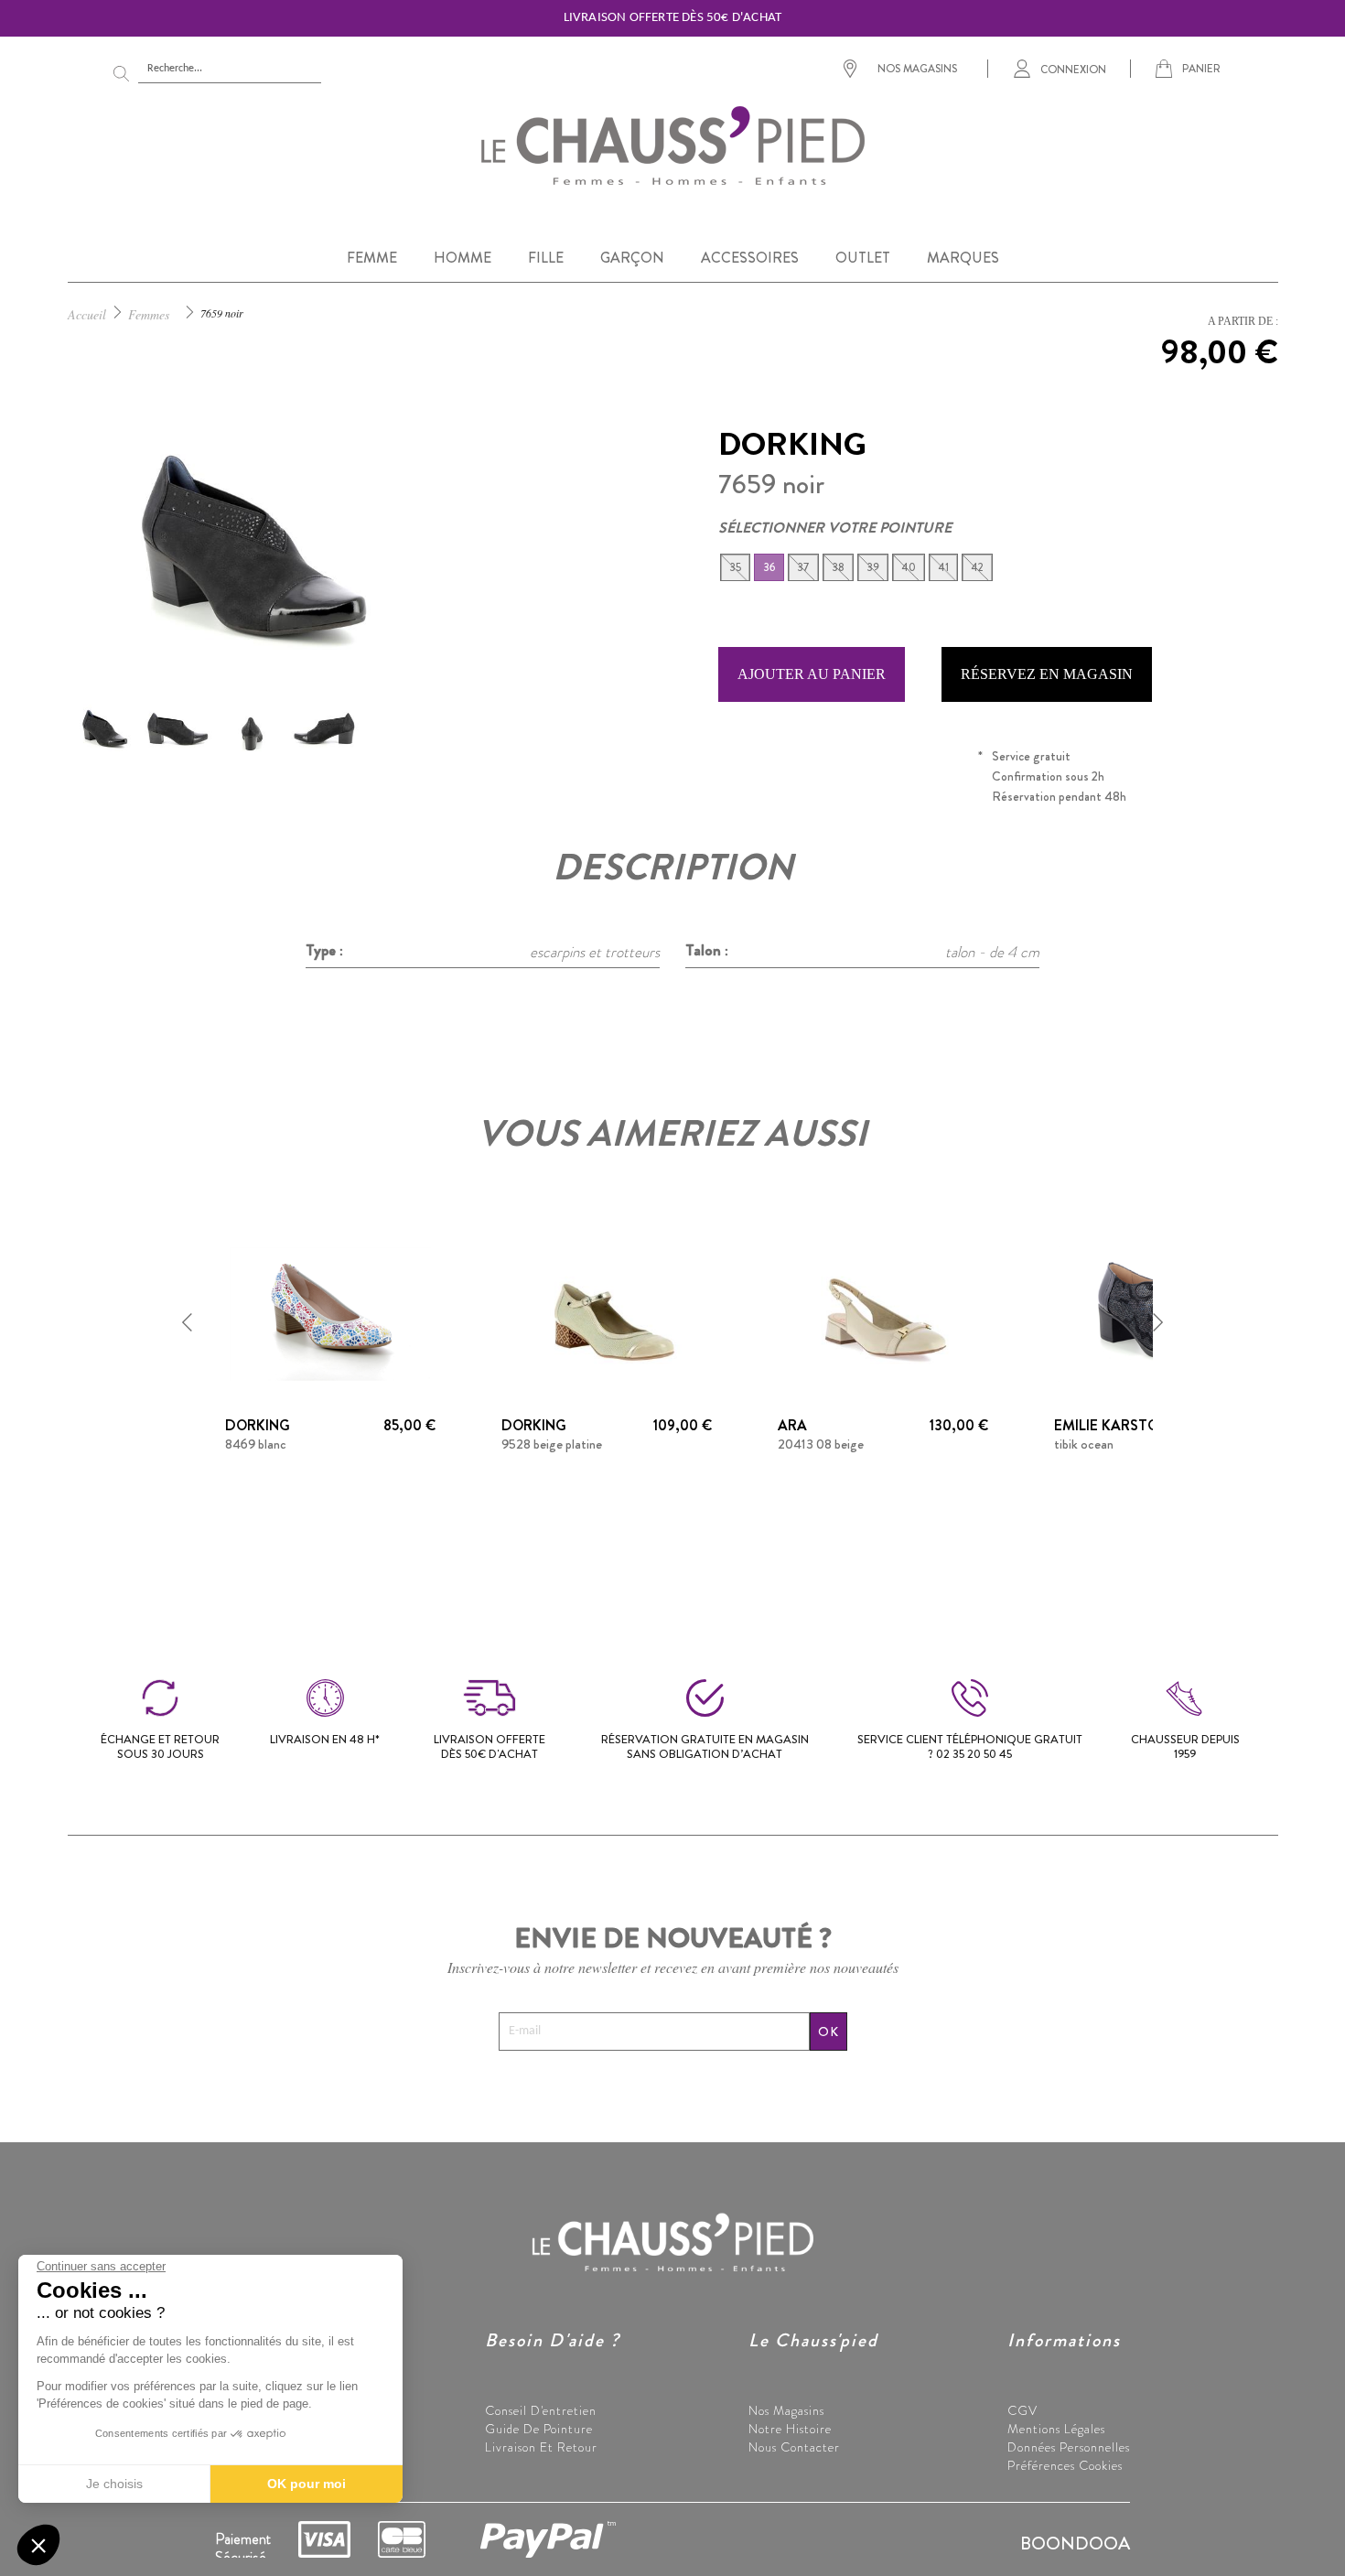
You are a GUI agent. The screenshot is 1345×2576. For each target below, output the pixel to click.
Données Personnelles (1069, 2447)
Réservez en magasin (1047, 674)
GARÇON (632, 258)
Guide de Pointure (539, 2429)
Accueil (87, 314)
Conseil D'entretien (541, 2410)
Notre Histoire (790, 2429)
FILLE (546, 258)
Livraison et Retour (541, 2447)
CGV (1022, 2410)
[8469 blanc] (330, 1312)
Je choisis (114, 2484)
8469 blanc (256, 1444)
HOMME (463, 258)
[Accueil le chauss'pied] (672, 144)
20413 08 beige (821, 1444)
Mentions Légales (1056, 2429)
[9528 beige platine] (607, 1312)
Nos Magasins (786, 2410)
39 (873, 567)
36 (769, 567)
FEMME (372, 258)
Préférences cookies (1065, 2465)
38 (838, 567)
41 (943, 567)
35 (735, 567)
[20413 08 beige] (883, 1312)
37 (803, 567)
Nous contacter (794, 2447)
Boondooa (1075, 2544)
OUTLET (863, 258)
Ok (829, 2032)
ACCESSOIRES (750, 258)
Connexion (1073, 69)
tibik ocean (1084, 1444)
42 (977, 567)
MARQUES (963, 258)
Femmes (149, 314)
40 (909, 567)
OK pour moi (307, 2484)
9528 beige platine (552, 1444)
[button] (188, 1322)
